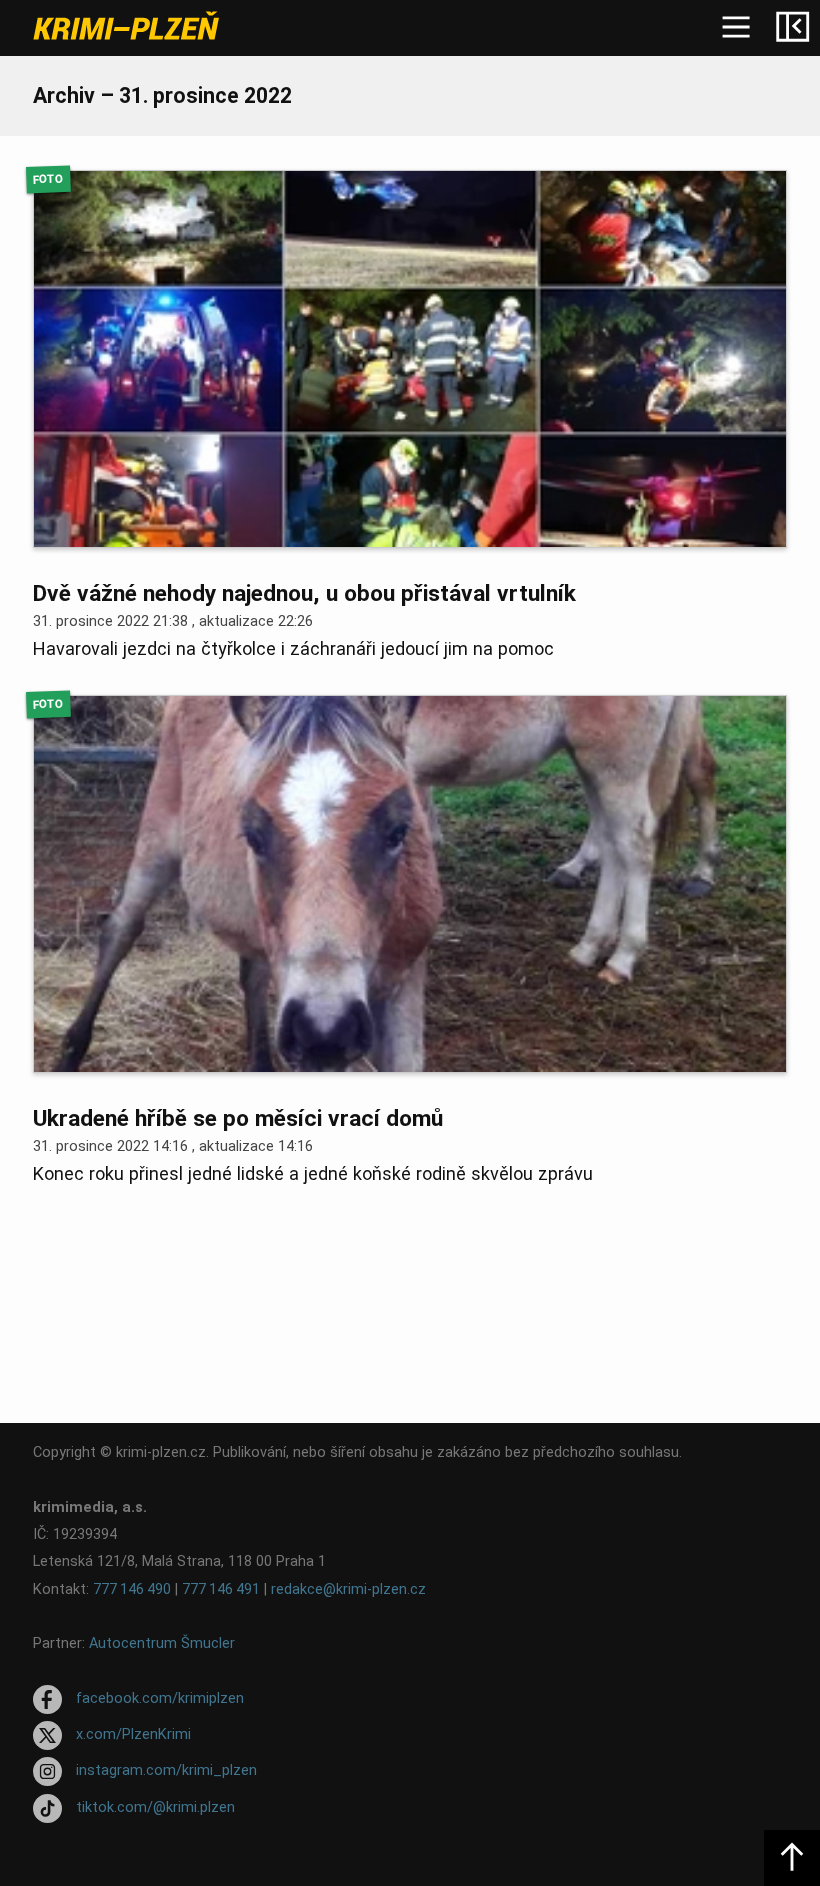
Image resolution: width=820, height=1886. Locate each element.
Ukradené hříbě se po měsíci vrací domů (238, 1118)
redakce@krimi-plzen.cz (348, 1589)
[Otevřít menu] (736, 28)
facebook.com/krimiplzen (160, 1698)
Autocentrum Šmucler (162, 1643)
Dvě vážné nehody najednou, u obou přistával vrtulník (304, 593)
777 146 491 (221, 1589)
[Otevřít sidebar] (792, 28)
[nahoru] (792, 1858)
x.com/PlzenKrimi (133, 1734)
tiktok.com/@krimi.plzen (155, 1807)
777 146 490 (132, 1589)
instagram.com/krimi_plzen (166, 1771)
